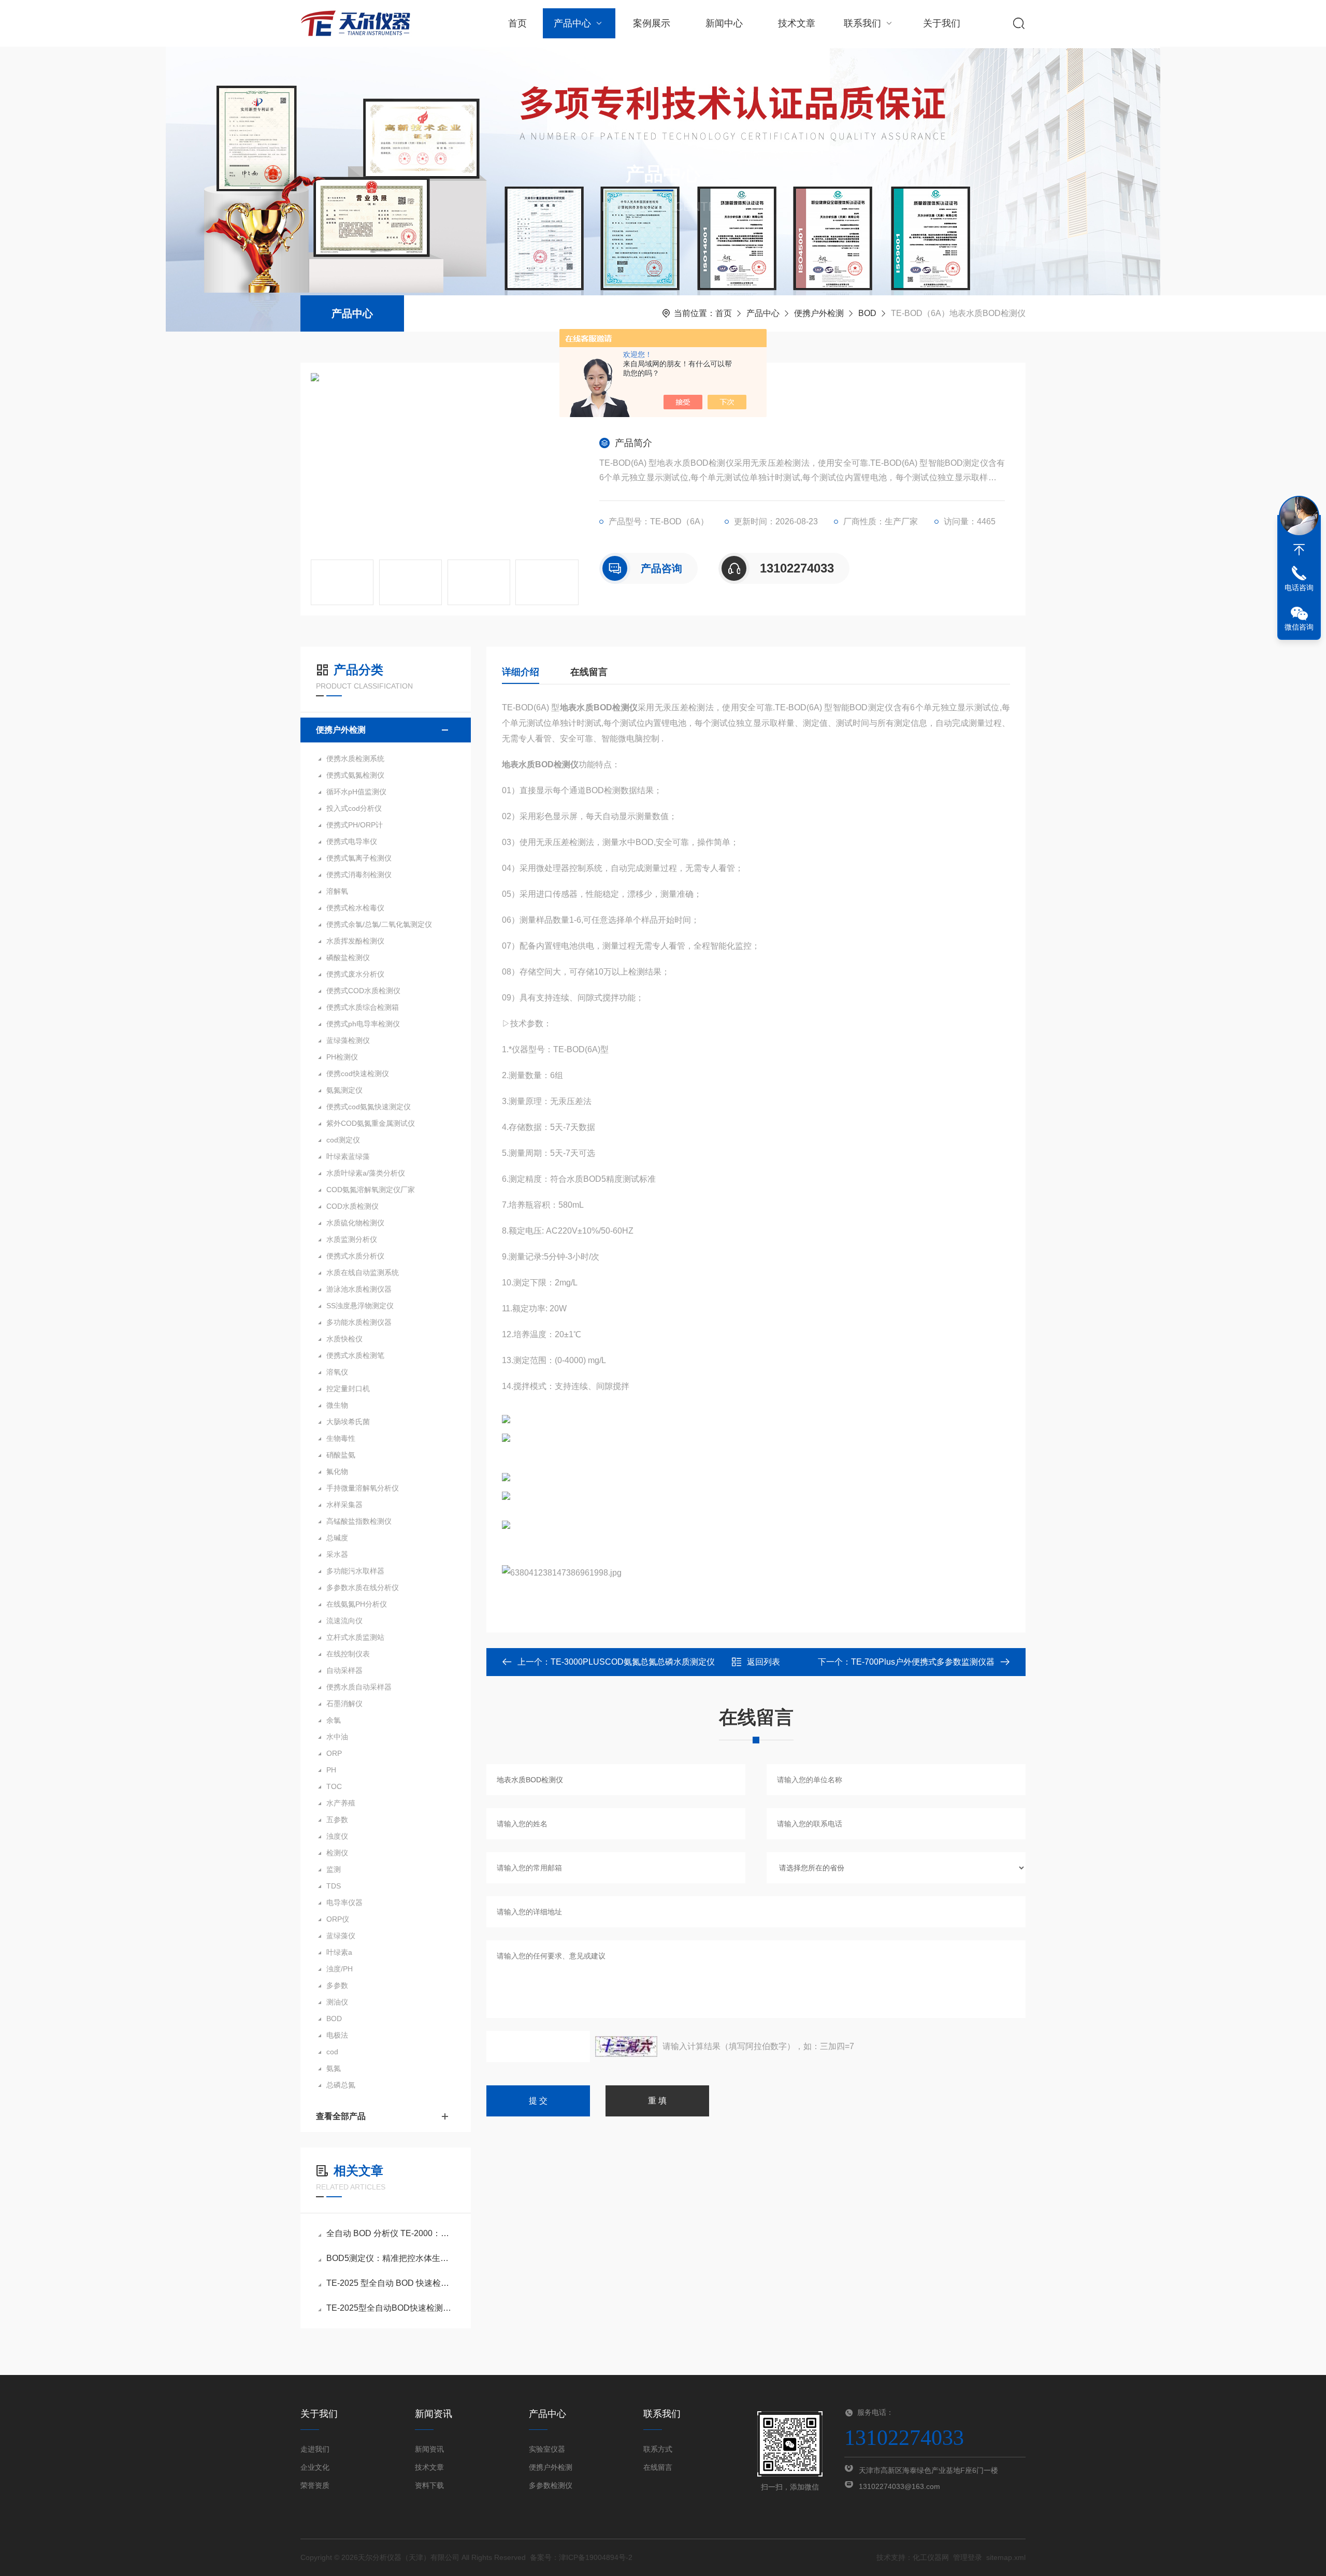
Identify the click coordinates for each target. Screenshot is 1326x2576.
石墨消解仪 (344, 1704)
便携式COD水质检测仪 (363, 991)
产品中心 (572, 23)
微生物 (337, 1405)
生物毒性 (341, 1438)
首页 (517, 23)
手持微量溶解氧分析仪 (363, 1488)
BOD (867, 313)
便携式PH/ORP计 (355, 825)
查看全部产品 (341, 2116)
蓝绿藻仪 (341, 1936)
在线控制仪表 (348, 1654)
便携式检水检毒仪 (355, 908)
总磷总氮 (341, 2085)
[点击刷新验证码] (626, 2047)
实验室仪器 (547, 2449)
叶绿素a (339, 1952)
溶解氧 (337, 891)
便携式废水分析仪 (355, 974)
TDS (334, 1886)
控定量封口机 (348, 1389)
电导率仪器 (344, 1902)
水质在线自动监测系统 (363, 1272)
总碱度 (337, 1538)
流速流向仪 (344, 1621)
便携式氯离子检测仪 (359, 858)
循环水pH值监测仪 (356, 792)
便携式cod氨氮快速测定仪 (369, 1107)
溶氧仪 (337, 1372)
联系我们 (862, 23)
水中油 (337, 1737)
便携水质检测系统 (355, 759)
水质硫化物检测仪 (355, 1223)
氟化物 (337, 1471)
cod (332, 2052)
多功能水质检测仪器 (359, 1322)
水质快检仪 (344, 1339)
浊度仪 (337, 1836)
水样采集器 (344, 1505)
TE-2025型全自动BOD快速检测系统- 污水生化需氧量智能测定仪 (391, 2308)
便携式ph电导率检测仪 (363, 1024)
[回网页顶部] (1299, 550)
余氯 (334, 1720)
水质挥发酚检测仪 (355, 941)
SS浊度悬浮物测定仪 (360, 1306)
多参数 (337, 1985)
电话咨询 (1299, 588)
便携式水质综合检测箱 (363, 1007)
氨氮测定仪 (344, 1090)
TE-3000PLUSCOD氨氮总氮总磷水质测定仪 (633, 1662)
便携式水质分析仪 (355, 1256)
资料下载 (429, 2485)
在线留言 (589, 672)
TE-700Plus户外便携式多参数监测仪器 (923, 1662)
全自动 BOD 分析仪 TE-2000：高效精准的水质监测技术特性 (391, 2233)
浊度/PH (340, 1969)
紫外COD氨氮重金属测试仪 (371, 1123)
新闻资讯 (429, 2449)
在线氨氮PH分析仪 (357, 1604)
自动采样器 (344, 1670)
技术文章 (797, 23)
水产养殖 (341, 1803)
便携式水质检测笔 (355, 1355)
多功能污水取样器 (355, 1571)
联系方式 (658, 2449)
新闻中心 (724, 23)
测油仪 (337, 2002)
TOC (334, 1786)
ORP (334, 1753)
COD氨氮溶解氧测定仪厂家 (371, 1190)
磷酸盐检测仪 (348, 957)
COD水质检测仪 (352, 1206)
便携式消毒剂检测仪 (359, 875)
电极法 (337, 2035)
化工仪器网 (931, 2557)
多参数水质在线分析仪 (363, 1587)
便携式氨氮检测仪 (355, 775)
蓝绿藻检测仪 (348, 1040)
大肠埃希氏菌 (348, 1422)
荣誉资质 (315, 2485)
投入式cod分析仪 (354, 808)
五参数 (337, 1820)
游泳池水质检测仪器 (359, 1289)
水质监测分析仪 (352, 1239)
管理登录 (968, 2557)
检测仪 (337, 1853)
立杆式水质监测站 (355, 1637)
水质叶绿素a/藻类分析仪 (366, 1173)
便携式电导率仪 (352, 841)
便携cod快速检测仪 (358, 1074)
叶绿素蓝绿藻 (348, 1156)
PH (331, 1770)
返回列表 (763, 1662)
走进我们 (315, 2449)
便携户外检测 (819, 313)
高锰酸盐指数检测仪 (359, 1521)
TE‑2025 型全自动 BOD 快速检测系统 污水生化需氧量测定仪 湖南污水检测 (391, 2283)
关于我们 (942, 23)
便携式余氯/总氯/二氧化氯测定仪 (379, 924)
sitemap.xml (1006, 2557)
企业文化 (315, 2467)
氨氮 (334, 2068)
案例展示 (652, 23)
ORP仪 (338, 1919)
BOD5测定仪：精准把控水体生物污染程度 (391, 2258)
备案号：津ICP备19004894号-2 (581, 2557)
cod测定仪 (343, 1140)
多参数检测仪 (551, 2485)
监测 (334, 1869)
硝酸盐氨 (341, 1455)
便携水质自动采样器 (359, 1687)
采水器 (337, 1554)
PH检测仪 (342, 1057)
